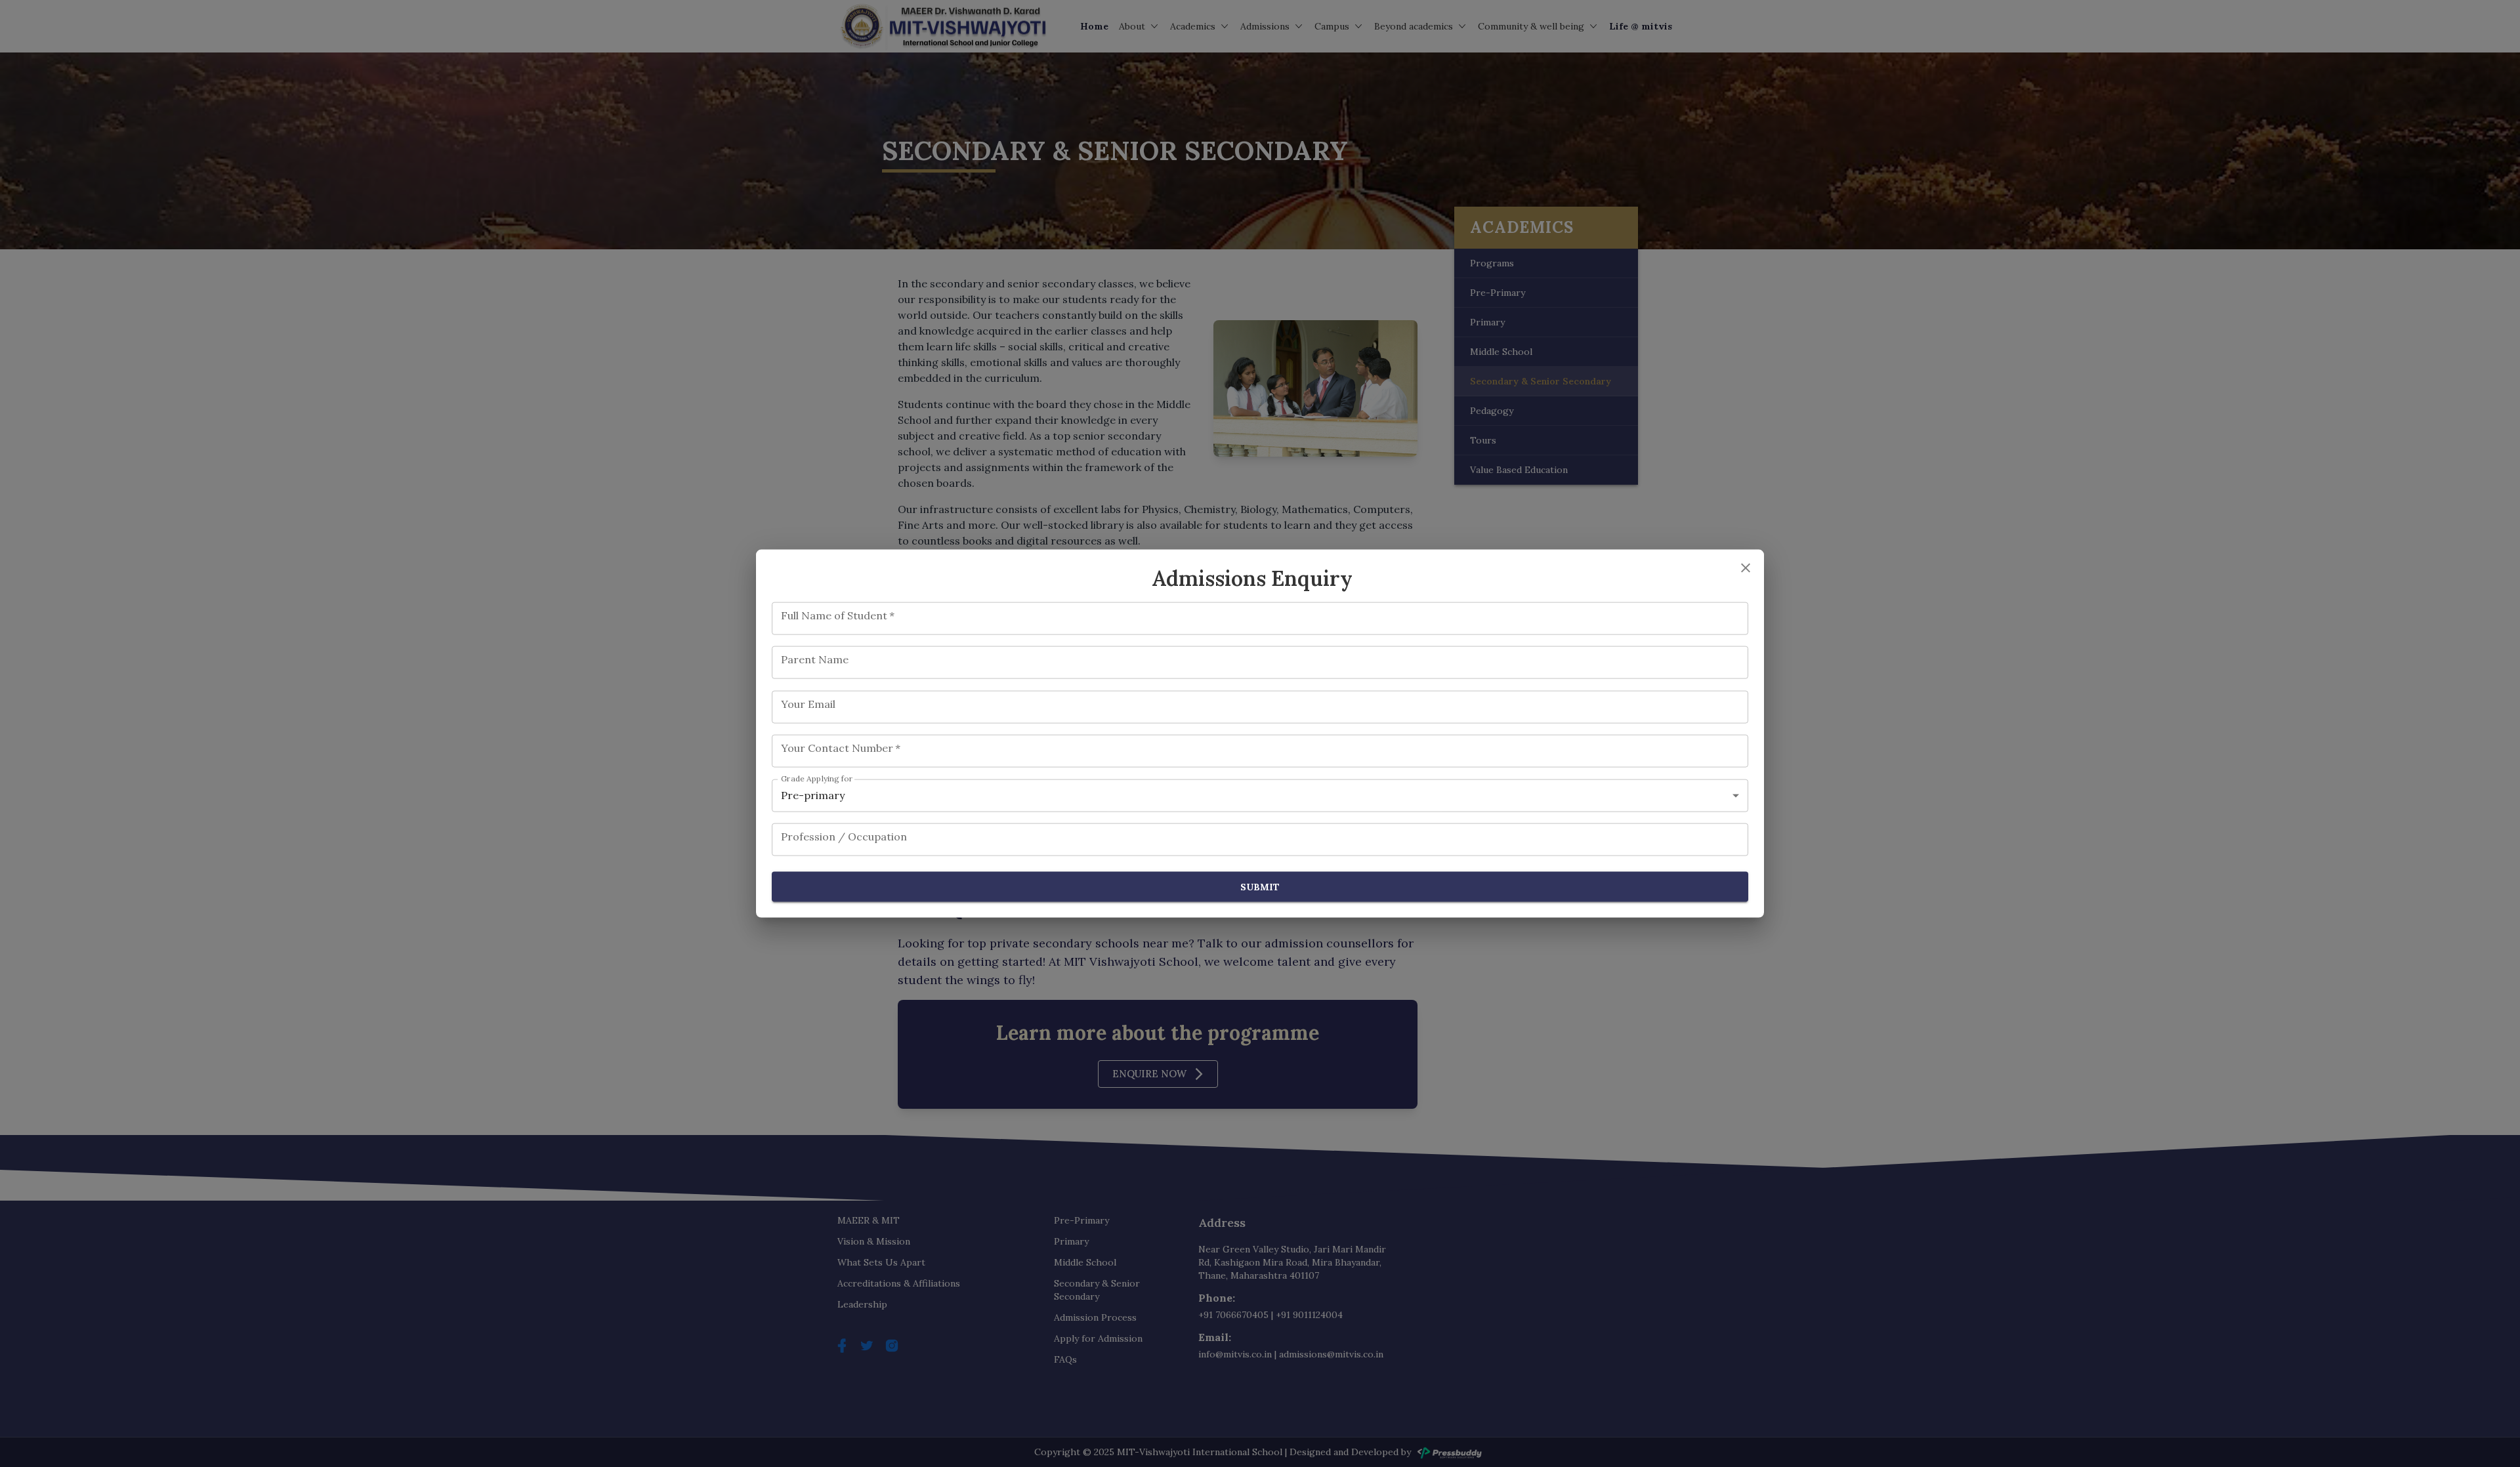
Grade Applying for (817, 778)
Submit (1260, 886)
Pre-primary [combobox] (813, 795)
